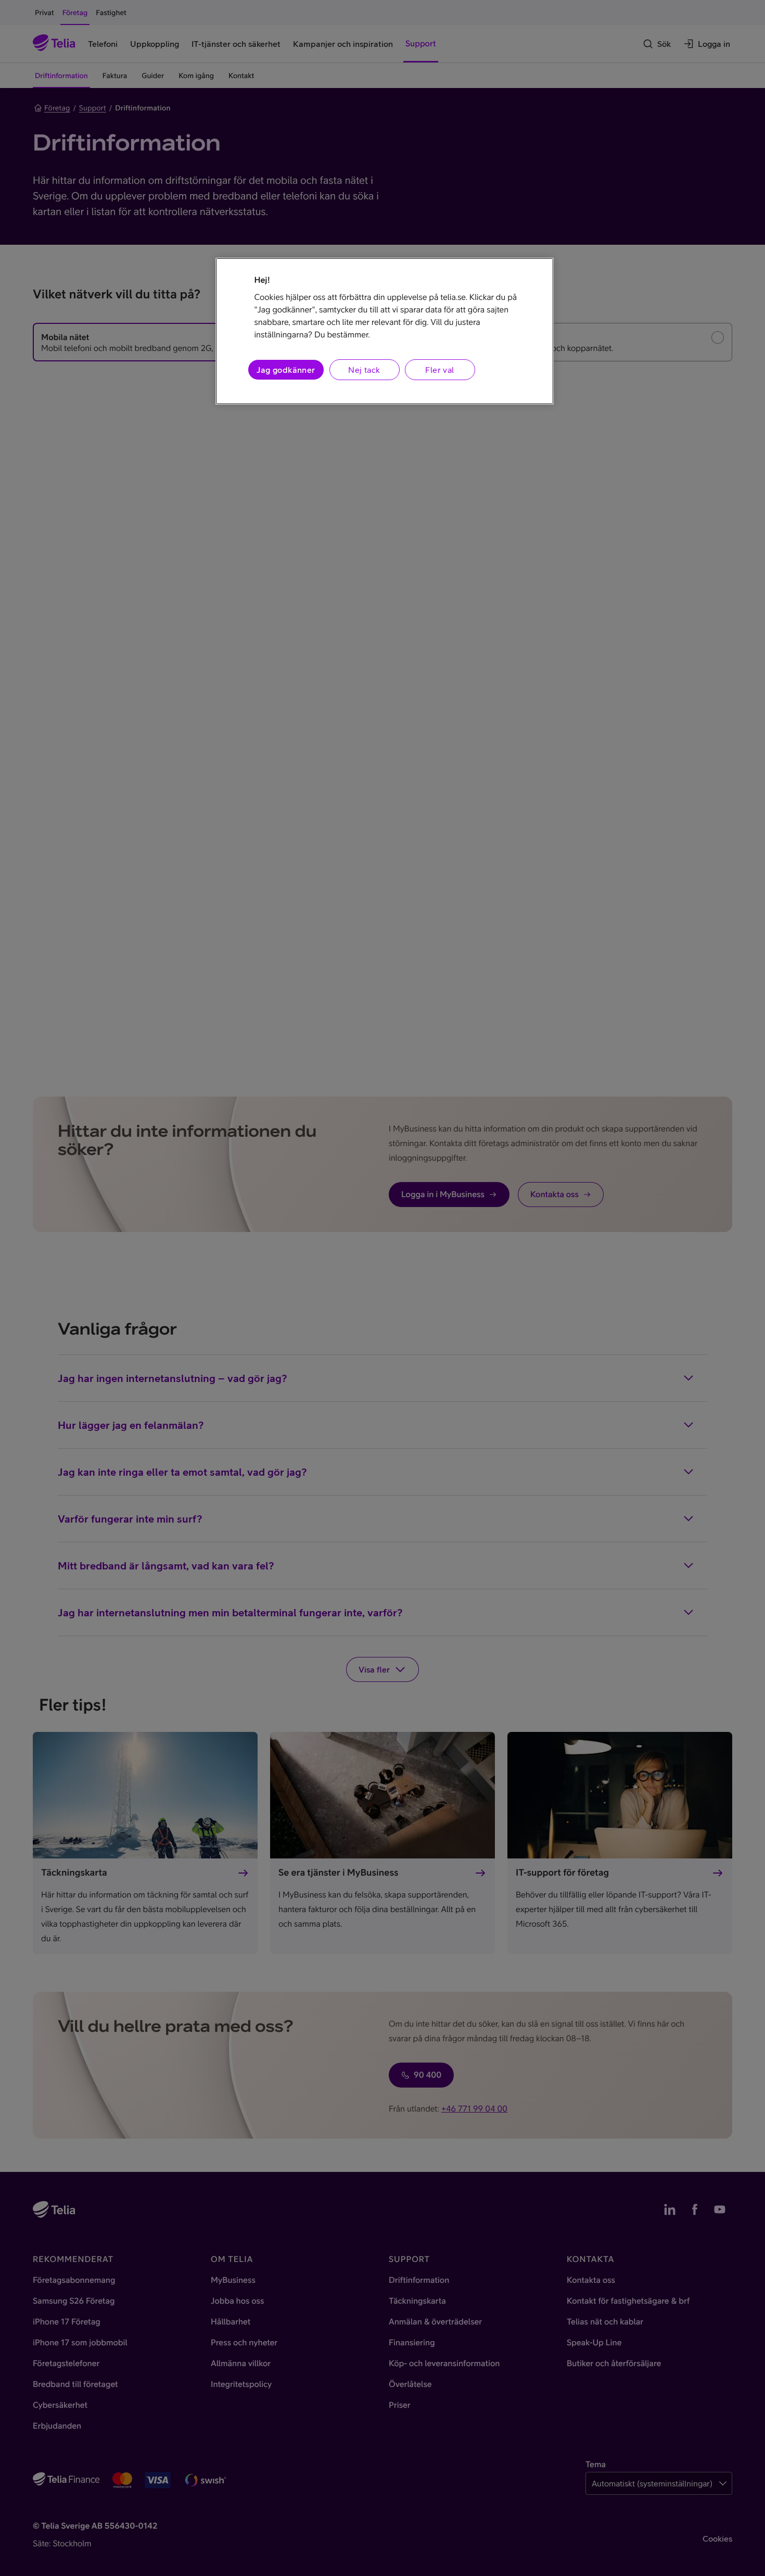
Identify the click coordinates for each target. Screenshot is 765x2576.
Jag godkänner (286, 370)
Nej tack (364, 370)
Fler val (439, 370)
